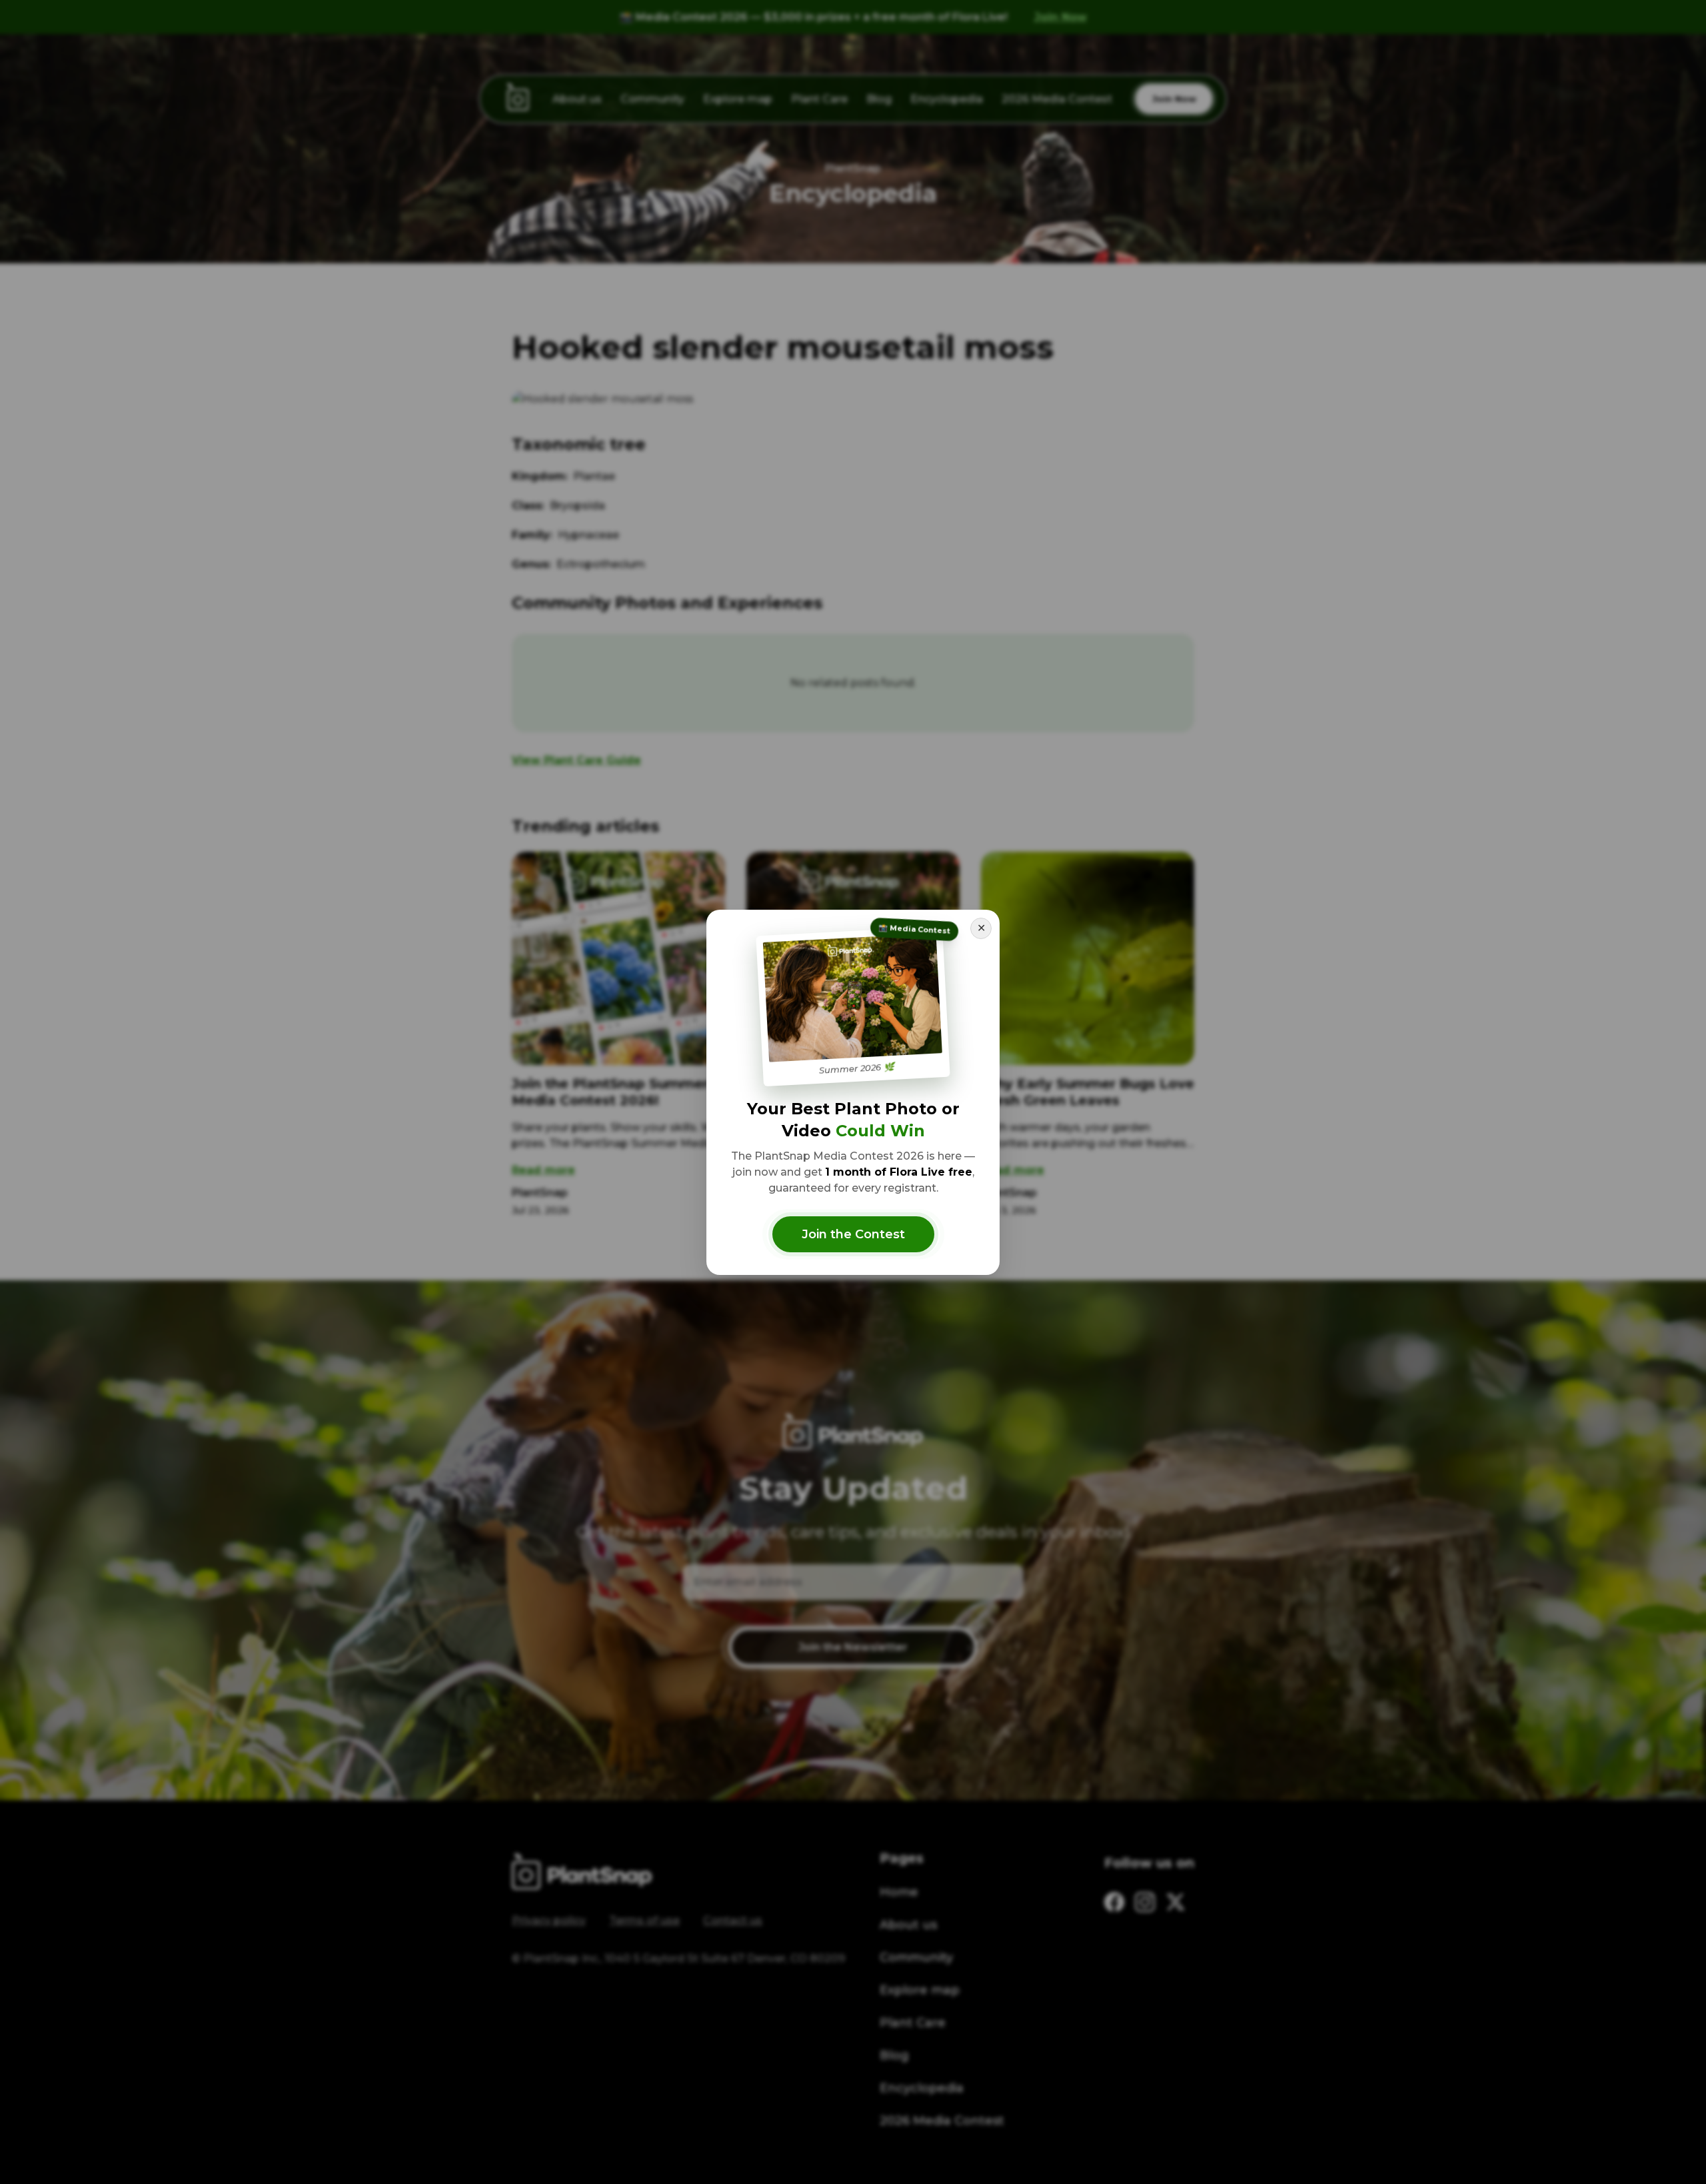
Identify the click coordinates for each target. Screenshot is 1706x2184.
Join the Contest (853, 1234)
